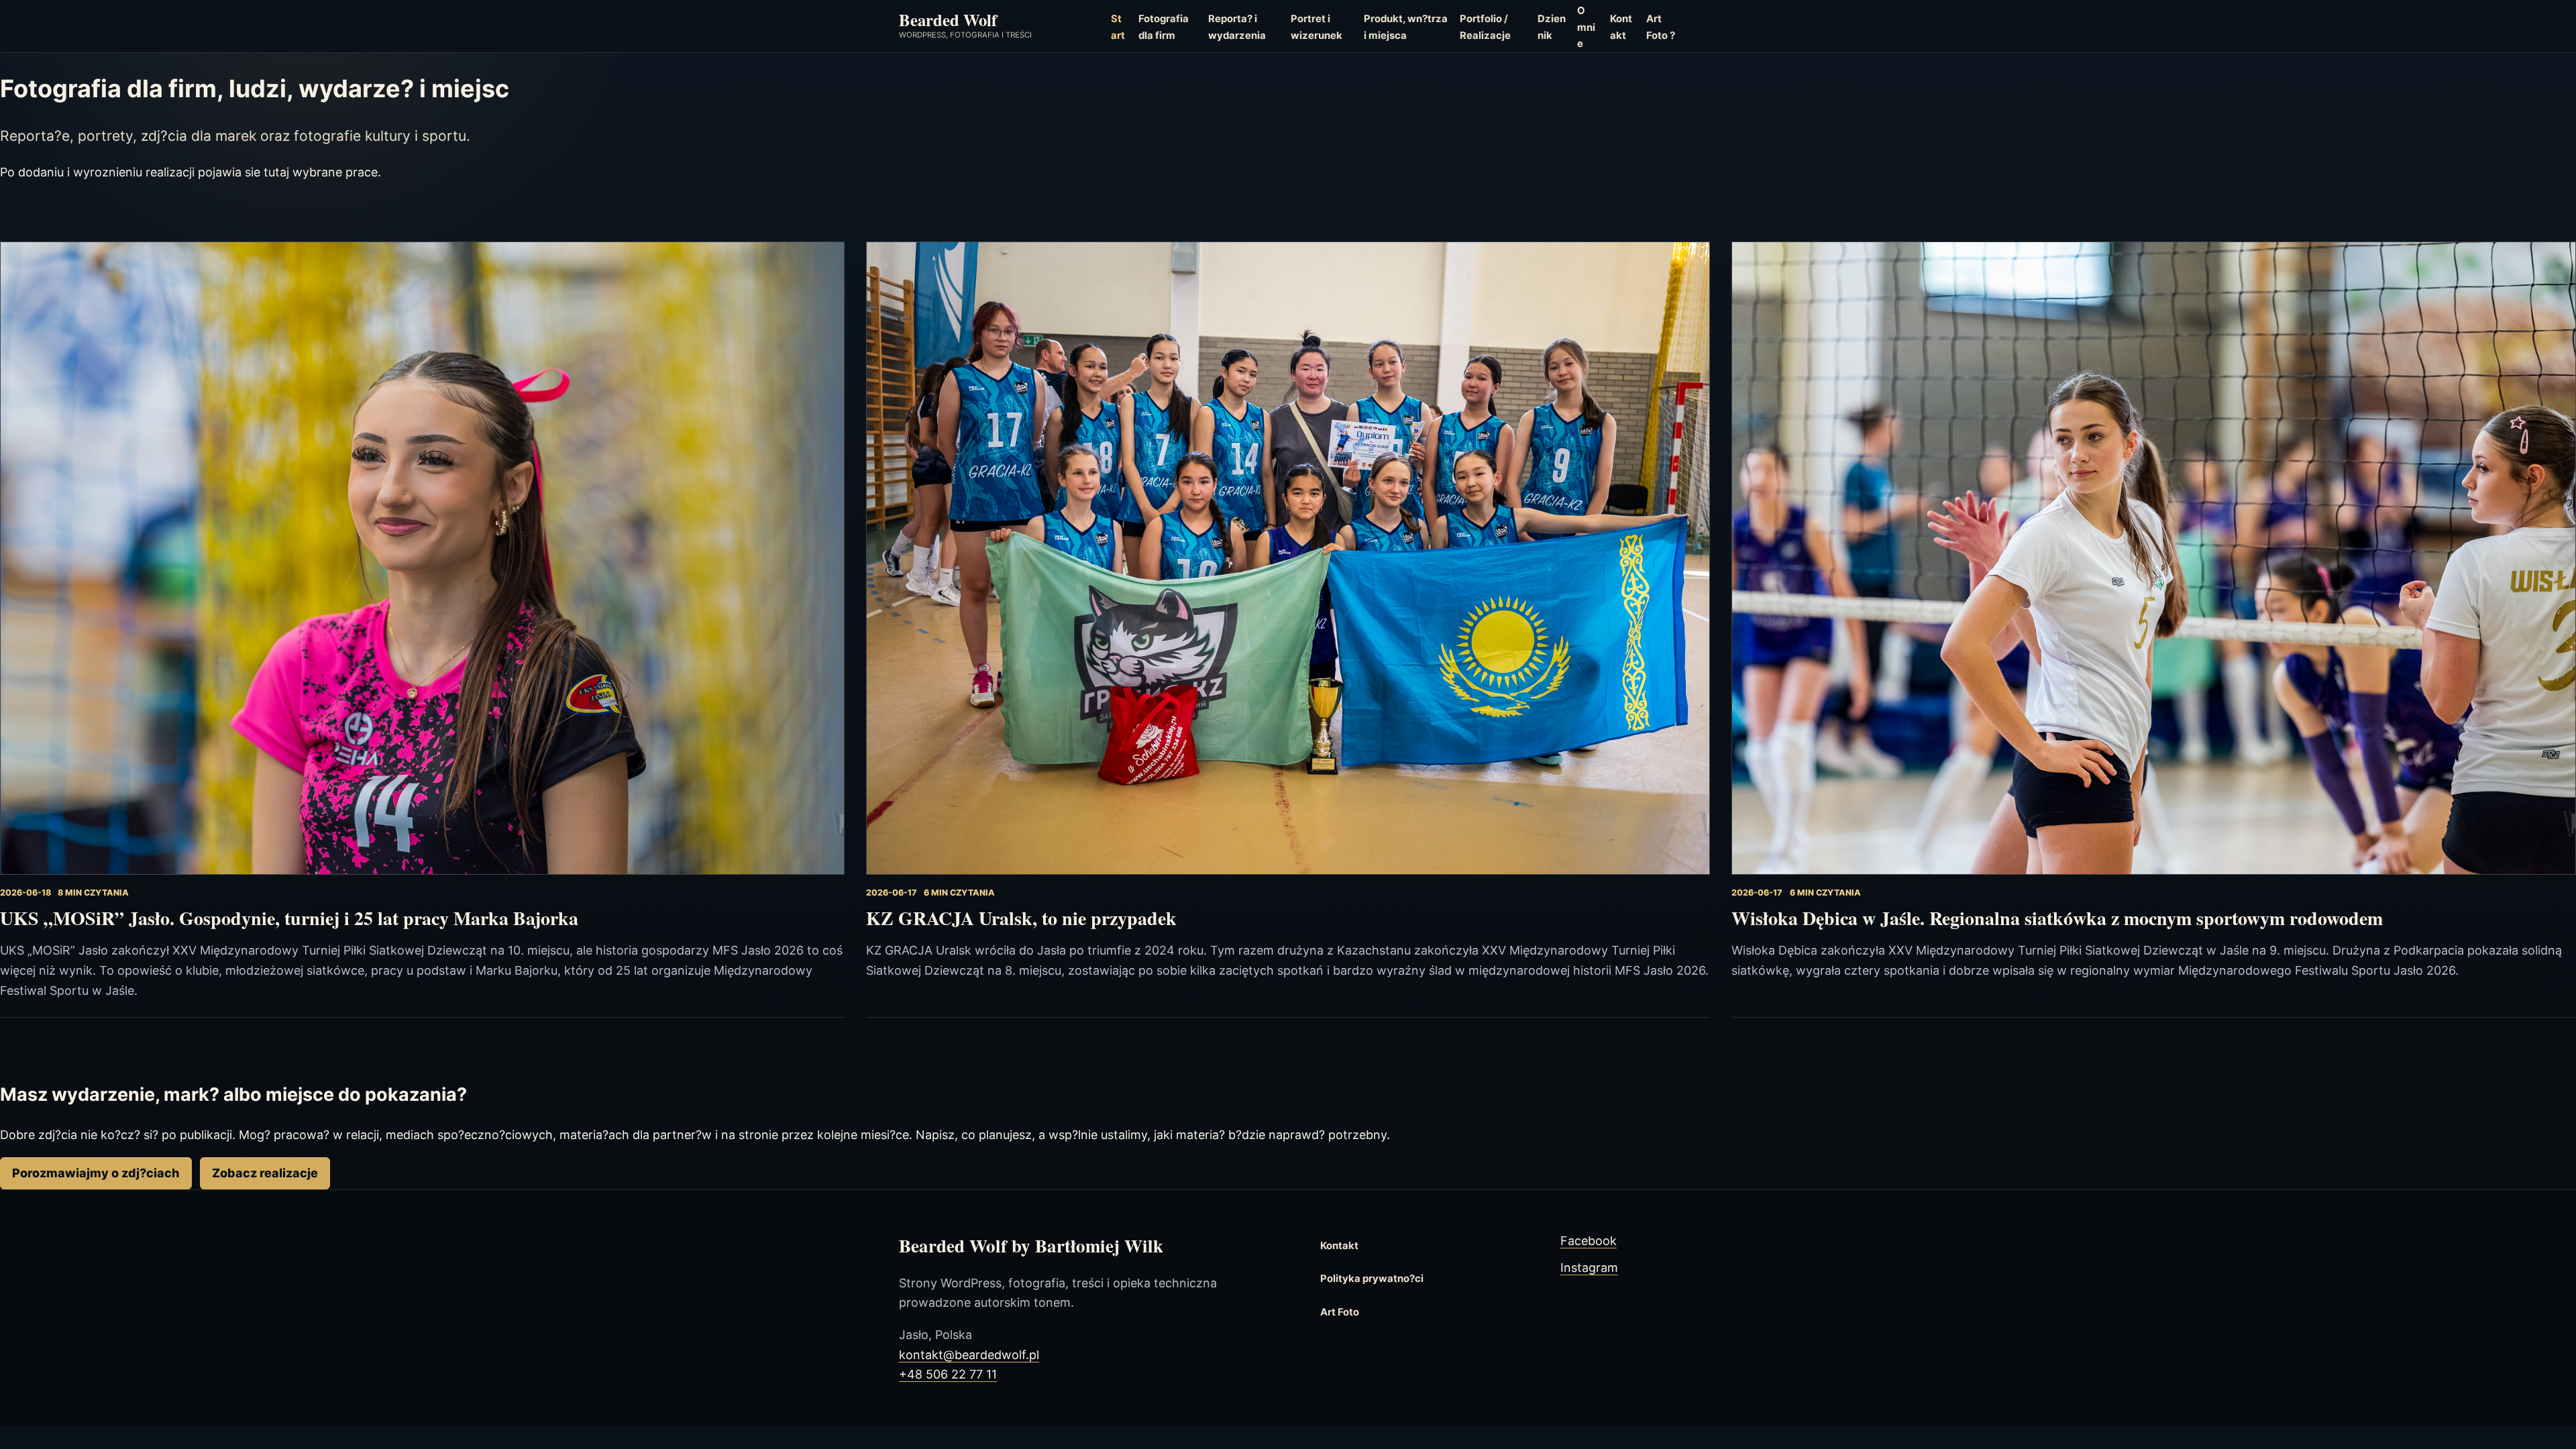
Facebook (1589, 1241)
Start (1118, 27)
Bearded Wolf (948, 19)
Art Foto (1340, 1312)
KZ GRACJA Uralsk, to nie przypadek (1021, 918)
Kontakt (1621, 27)
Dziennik (1552, 27)
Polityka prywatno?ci (1372, 1279)
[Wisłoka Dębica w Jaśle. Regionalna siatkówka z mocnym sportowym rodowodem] (2154, 558)
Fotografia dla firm (1164, 27)
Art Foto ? (1661, 27)
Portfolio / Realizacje (1485, 27)
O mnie (1586, 27)
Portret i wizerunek (1317, 27)
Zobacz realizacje (265, 1173)
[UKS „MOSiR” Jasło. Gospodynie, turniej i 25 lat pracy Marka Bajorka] (422, 558)
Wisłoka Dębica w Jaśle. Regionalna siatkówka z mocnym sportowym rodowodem (2057, 918)
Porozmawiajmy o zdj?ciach (96, 1173)
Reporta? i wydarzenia (1237, 27)
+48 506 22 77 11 (948, 1374)
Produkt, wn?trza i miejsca (1406, 27)
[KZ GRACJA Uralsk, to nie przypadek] (1288, 558)
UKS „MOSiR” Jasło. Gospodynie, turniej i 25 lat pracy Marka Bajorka (289, 918)
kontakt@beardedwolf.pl (969, 1355)
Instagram (1589, 1268)
